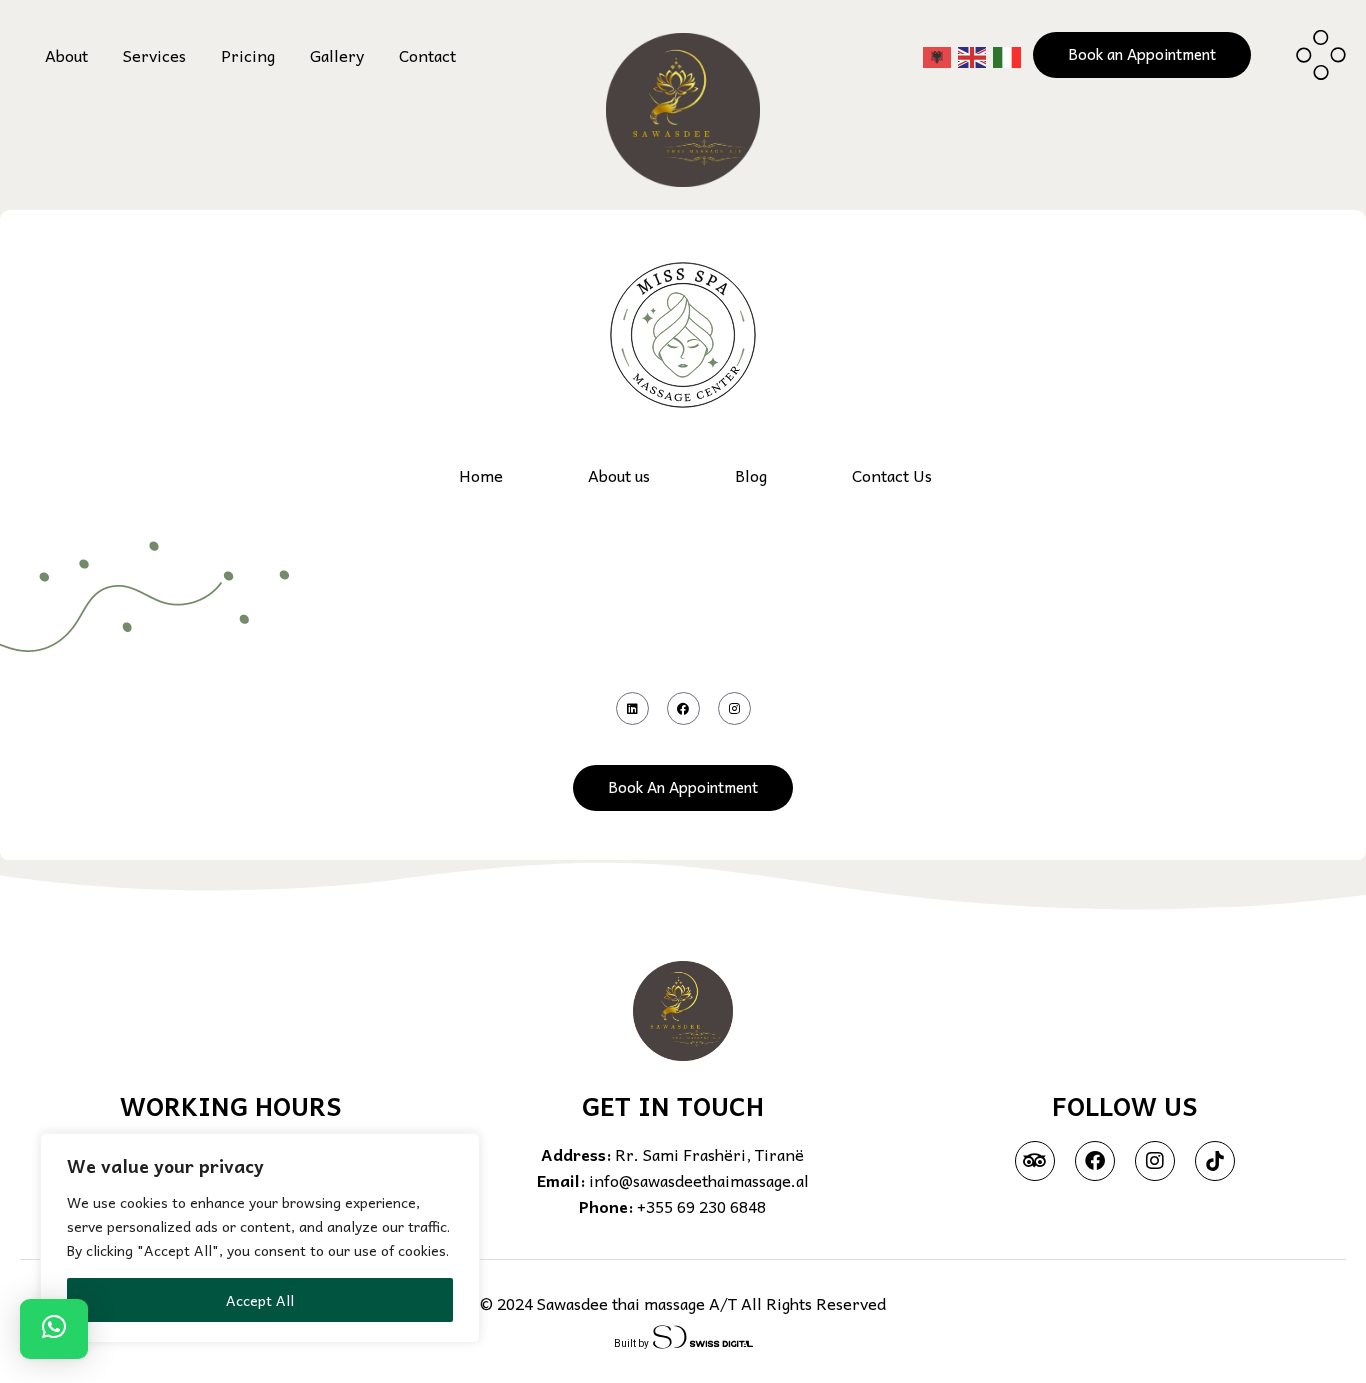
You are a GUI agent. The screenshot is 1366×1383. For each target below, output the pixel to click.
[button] (54, 1329)
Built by (633, 1343)
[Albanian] (938, 55)
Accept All (260, 1300)
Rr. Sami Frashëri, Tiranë (709, 1154)
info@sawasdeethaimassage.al (699, 1180)
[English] (973, 55)
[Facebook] (683, 708)
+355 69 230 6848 (701, 1206)
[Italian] (1008, 55)
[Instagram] (734, 708)
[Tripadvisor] (1035, 1161)
